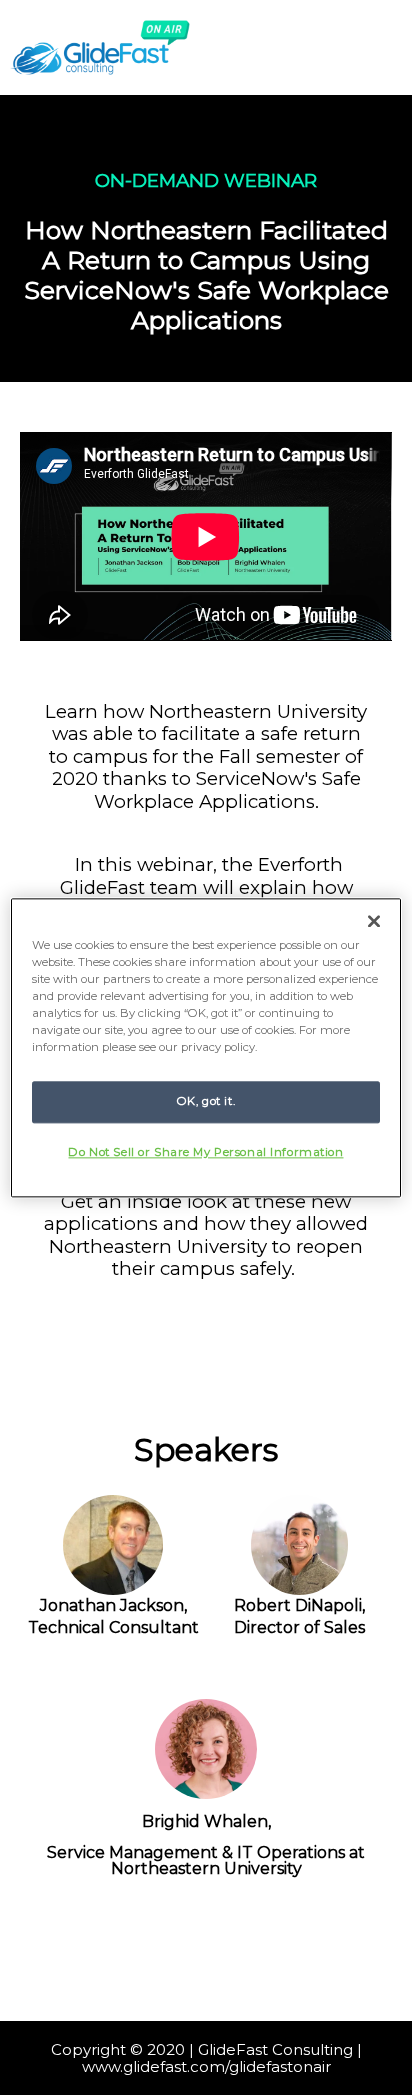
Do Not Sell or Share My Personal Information (205, 1152)
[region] (205, 1047)
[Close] (374, 921)
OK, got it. (206, 1101)
